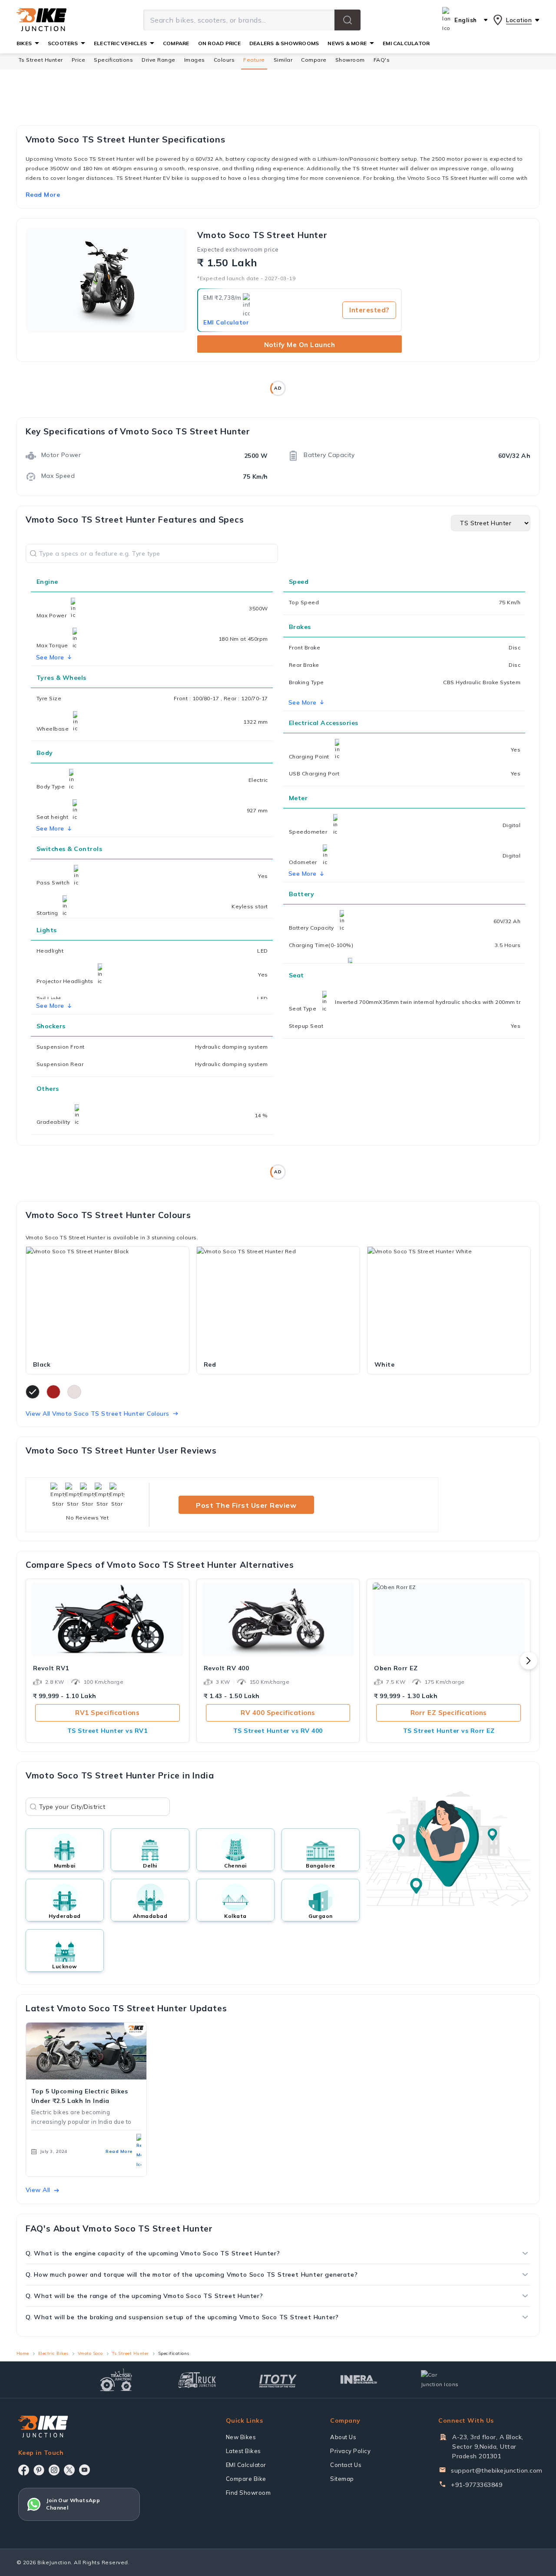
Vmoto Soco (90, 2353)
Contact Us (346, 2465)
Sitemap (342, 2479)
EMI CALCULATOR (406, 43)
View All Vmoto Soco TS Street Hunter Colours (98, 1414)
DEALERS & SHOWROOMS (284, 43)
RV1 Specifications (107, 1713)
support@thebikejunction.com (497, 2470)
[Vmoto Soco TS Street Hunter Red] (278, 1301)
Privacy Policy (350, 2451)
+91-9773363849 (477, 2485)
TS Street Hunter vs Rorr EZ (449, 1731)
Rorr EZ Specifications (449, 1713)
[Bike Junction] (41, 20)
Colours (224, 60)
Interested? (369, 310)
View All (38, 2190)
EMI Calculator (226, 322)
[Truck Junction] (197, 2380)
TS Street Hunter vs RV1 (108, 1731)
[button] (347, 20)
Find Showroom (248, 2493)
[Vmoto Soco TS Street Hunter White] (449, 1301)
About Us (343, 2437)
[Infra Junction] (359, 2380)
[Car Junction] (440, 2380)
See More (303, 702)
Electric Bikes (53, 2353)
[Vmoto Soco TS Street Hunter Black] (108, 1301)
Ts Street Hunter (41, 60)
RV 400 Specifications (278, 1713)
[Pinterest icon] (39, 2470)
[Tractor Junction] (116, 2380)
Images (195, 60)
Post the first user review (246, 1505)
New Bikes (241, 2437)
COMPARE (176, 43)
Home (23, 2353)
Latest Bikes (243, 2451)
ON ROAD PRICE (219, 43)
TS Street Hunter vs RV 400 (278, 1731)
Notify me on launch (300, 345)
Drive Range (159, 60)
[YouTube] (84, 2470)
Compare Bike (246, 2479)
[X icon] (69, 2470)
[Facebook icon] (24, 2470)
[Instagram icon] (54, 2470)
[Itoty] (278, 2380)
